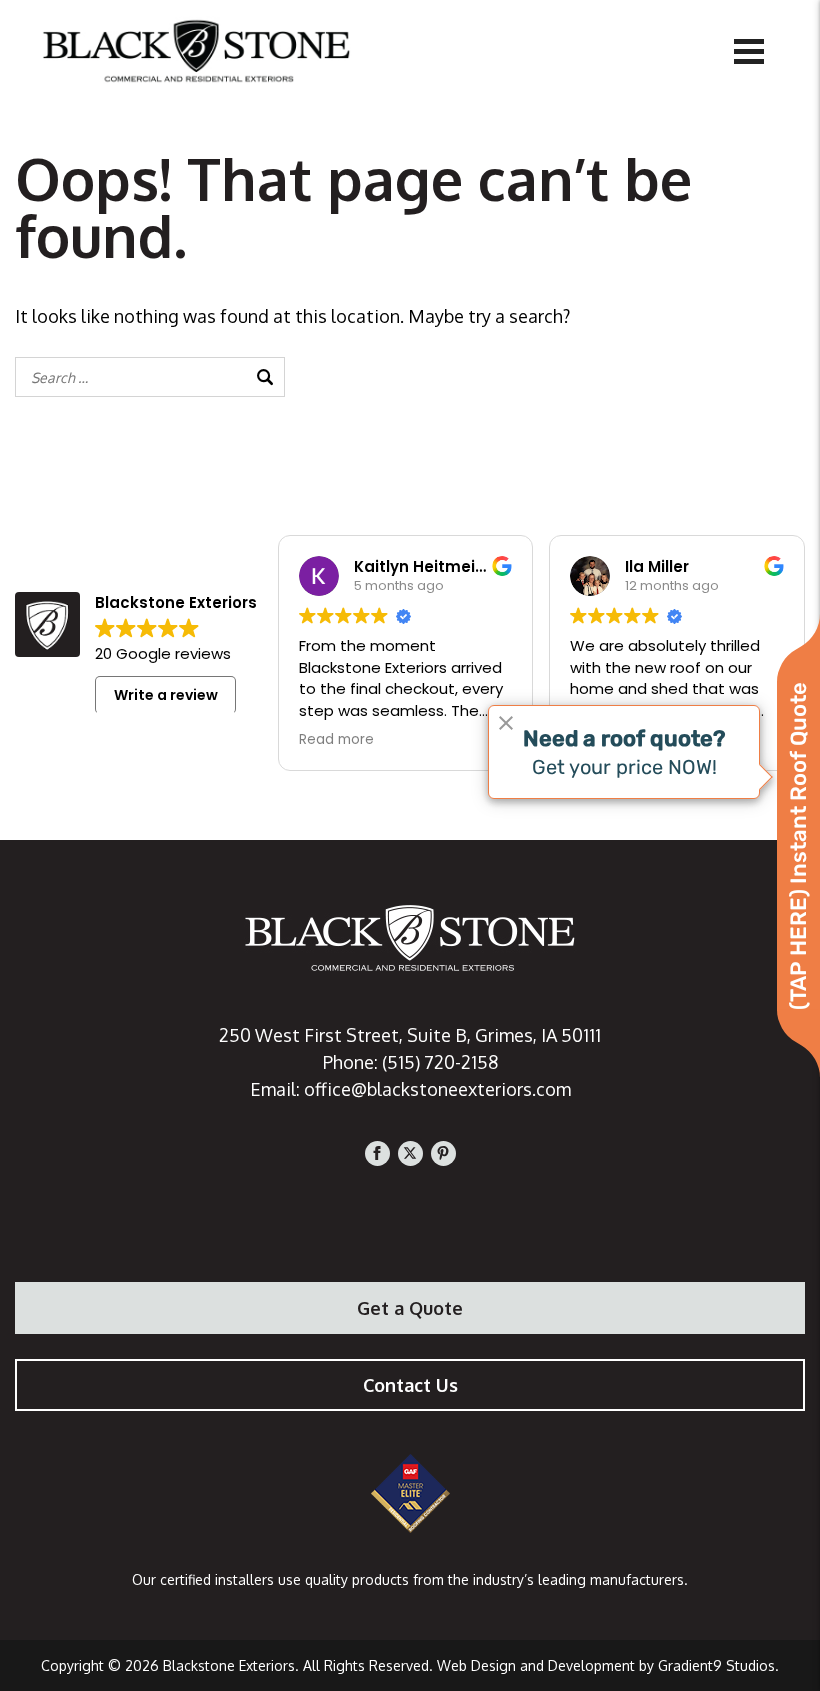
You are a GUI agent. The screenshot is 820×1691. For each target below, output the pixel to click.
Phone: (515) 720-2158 (410, 1062)
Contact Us (410, 1385)
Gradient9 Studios (716, 1665)
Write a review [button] (166, 695)
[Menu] (749, 50)
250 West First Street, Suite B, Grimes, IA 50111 (410, 1035)
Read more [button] (336, 740)
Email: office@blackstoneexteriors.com (410, 1089)
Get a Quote (410, 1308)
